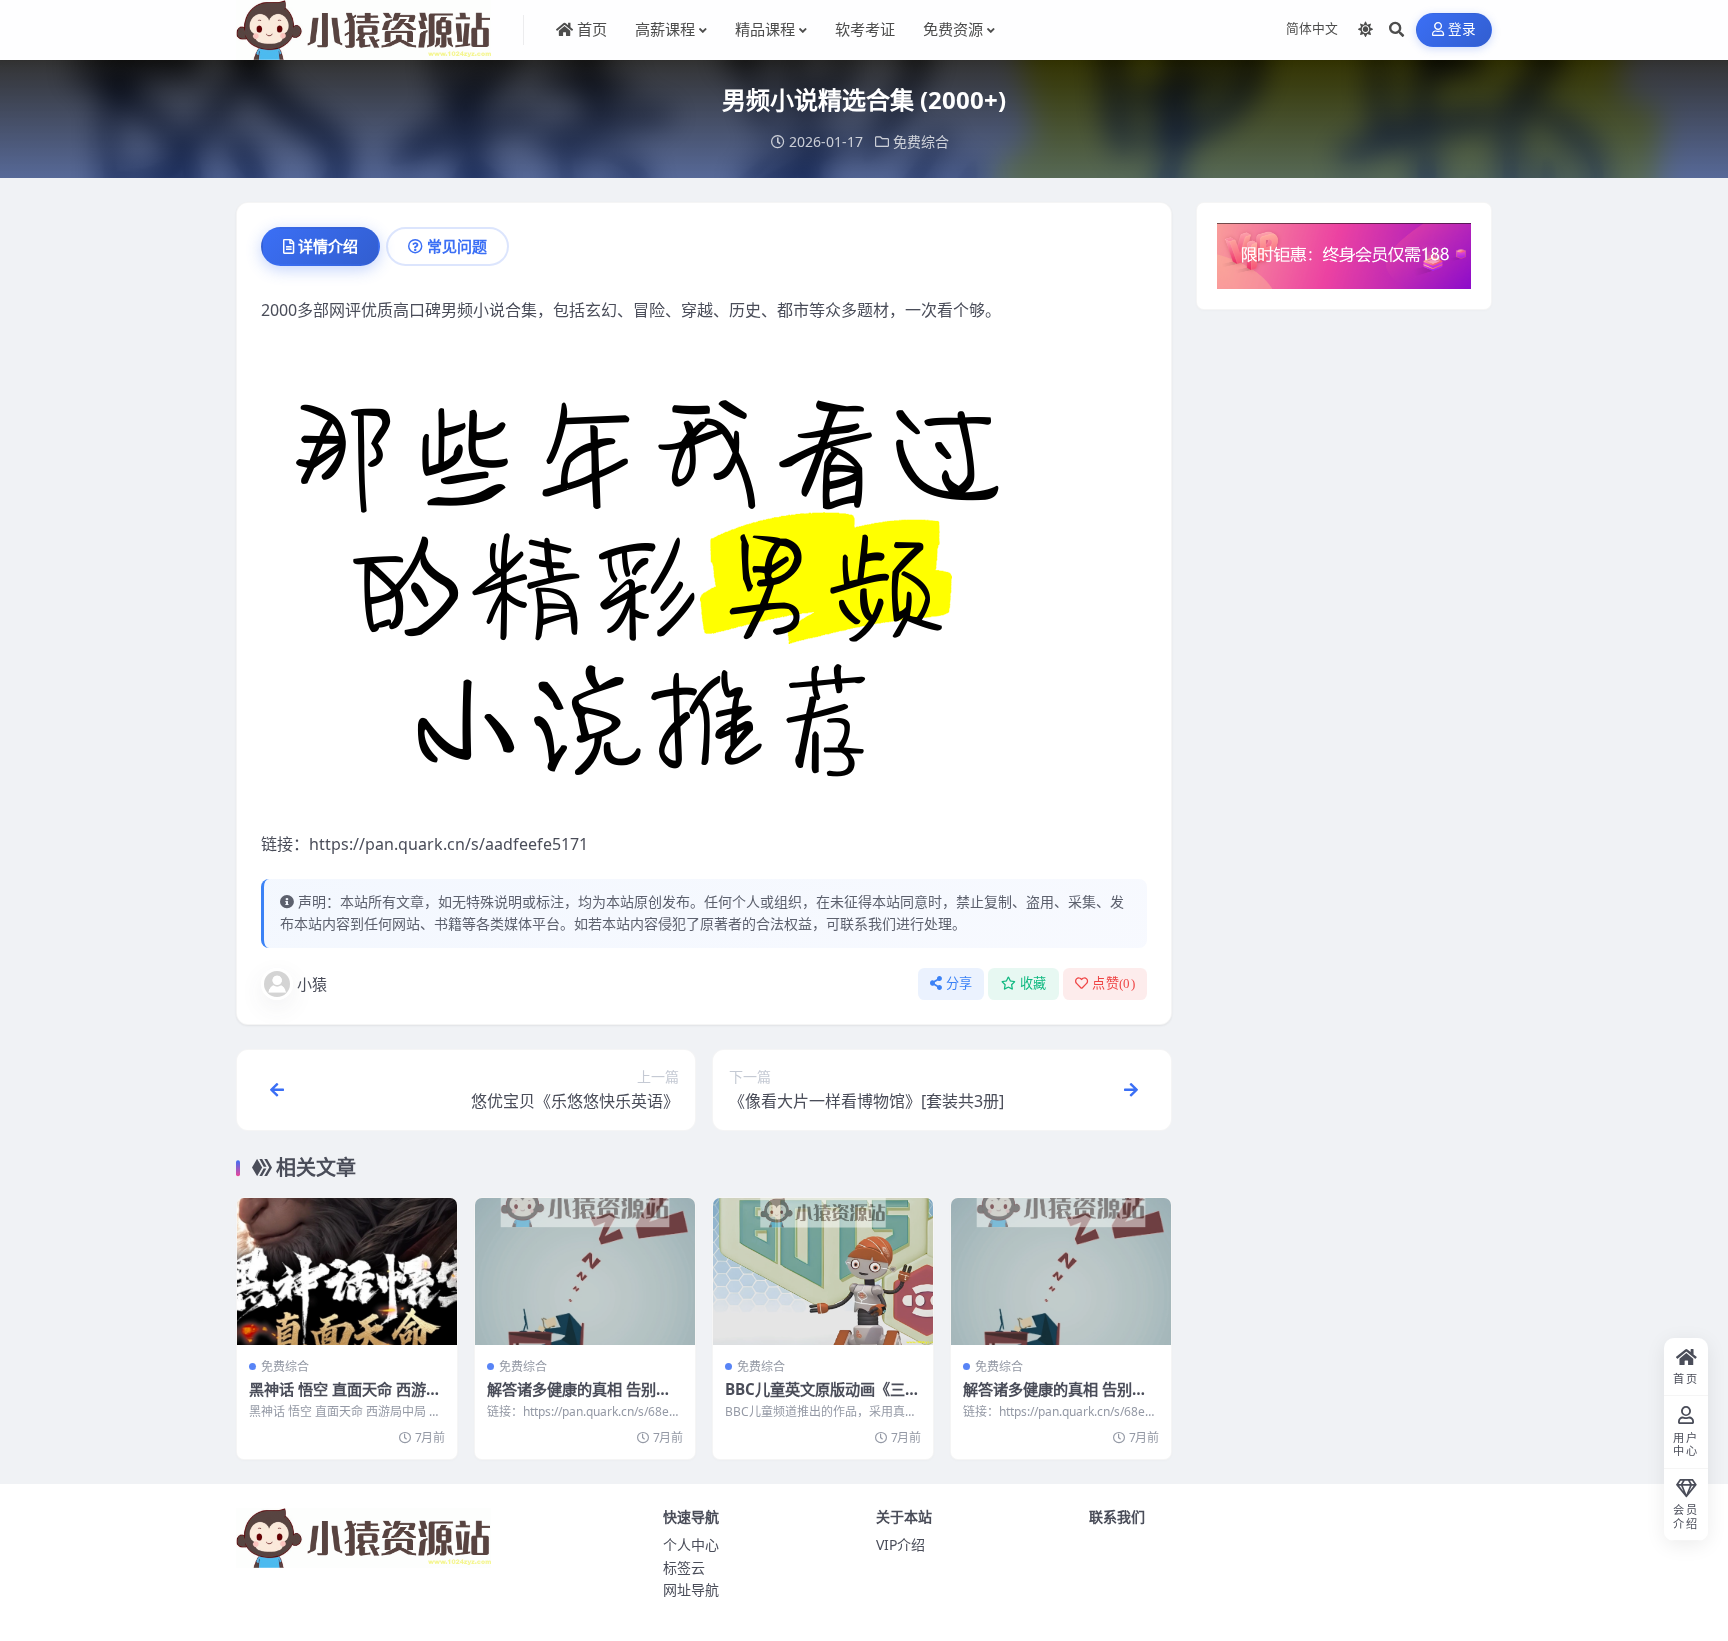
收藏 (1033, 983)
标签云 (684, 1567)
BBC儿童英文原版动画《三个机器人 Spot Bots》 (822, 1399)
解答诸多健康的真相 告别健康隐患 (579, 1399)
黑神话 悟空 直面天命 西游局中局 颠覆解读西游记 (345, 1399)
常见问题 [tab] (457, 246)
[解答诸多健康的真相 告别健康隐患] (585, 1271)
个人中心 (691, 1544)
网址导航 (691, 1589)
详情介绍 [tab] (328, 246)
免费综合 (921, 141)
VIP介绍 (900, 1544)
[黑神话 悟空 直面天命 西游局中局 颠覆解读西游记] (347, 1271)
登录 (1462, 29)
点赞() (1113, 983)
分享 (959, 983)
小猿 (312, 984)
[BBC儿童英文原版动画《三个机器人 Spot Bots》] (823, 1271)
